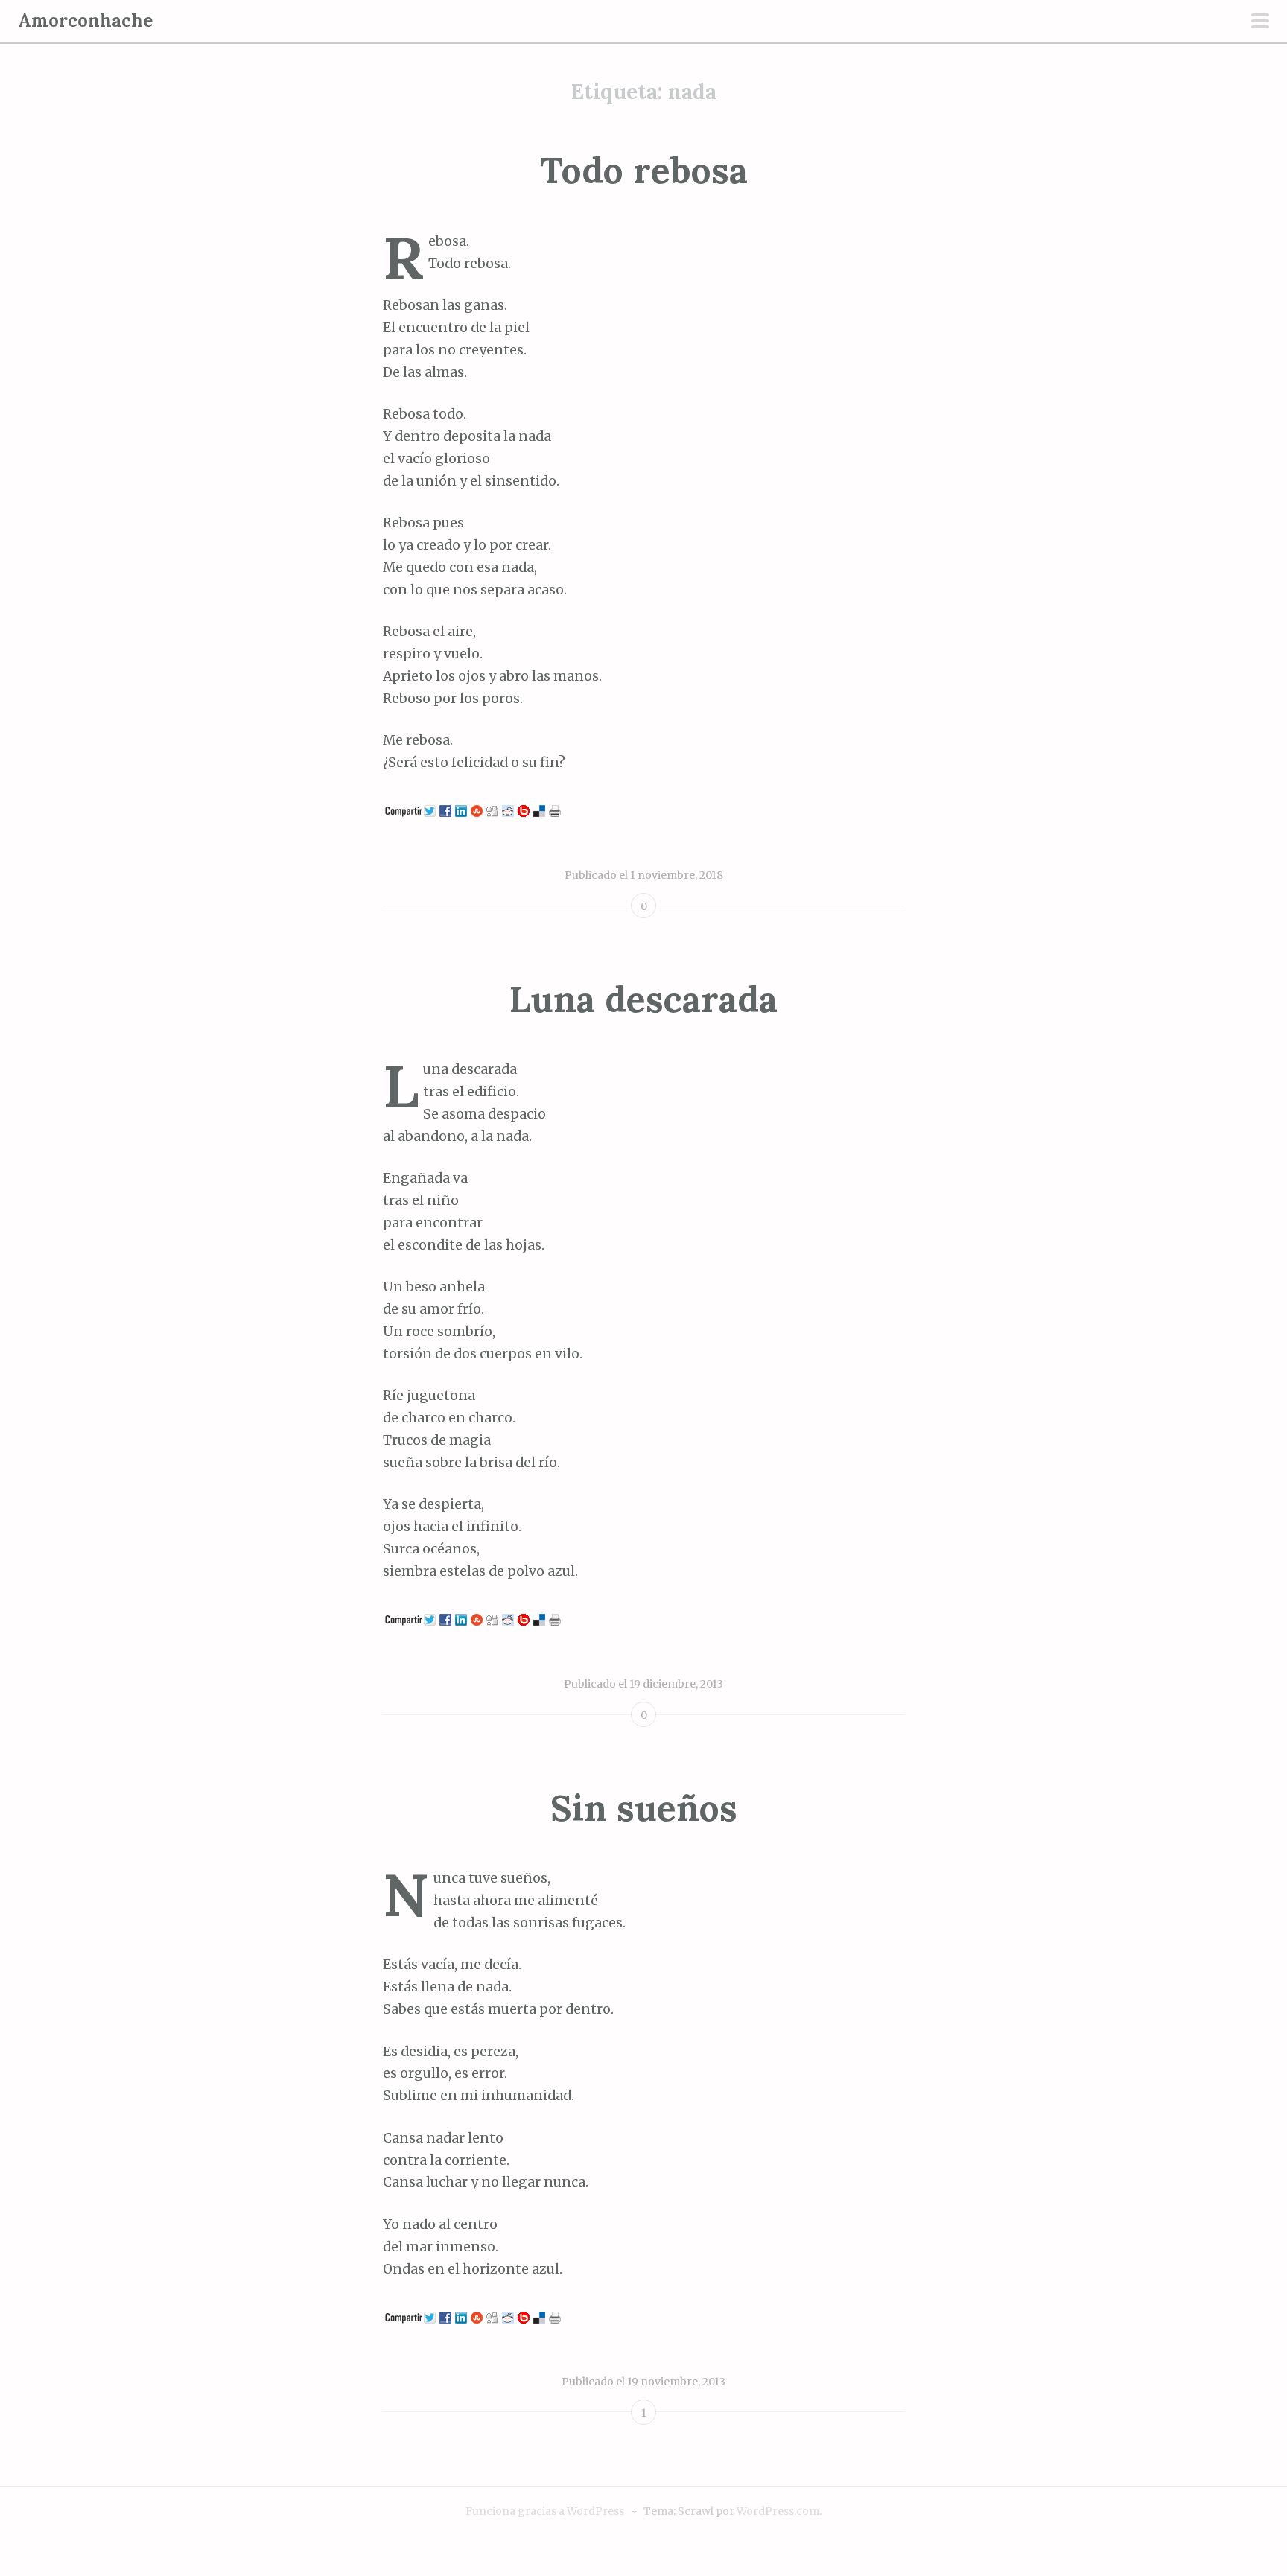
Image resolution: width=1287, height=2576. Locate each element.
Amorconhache (85, 20)
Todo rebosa (644, 170)
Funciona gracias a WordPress (545, 2511)
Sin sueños (644, 1808)
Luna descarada (643, 999)
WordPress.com (778, 2511)
